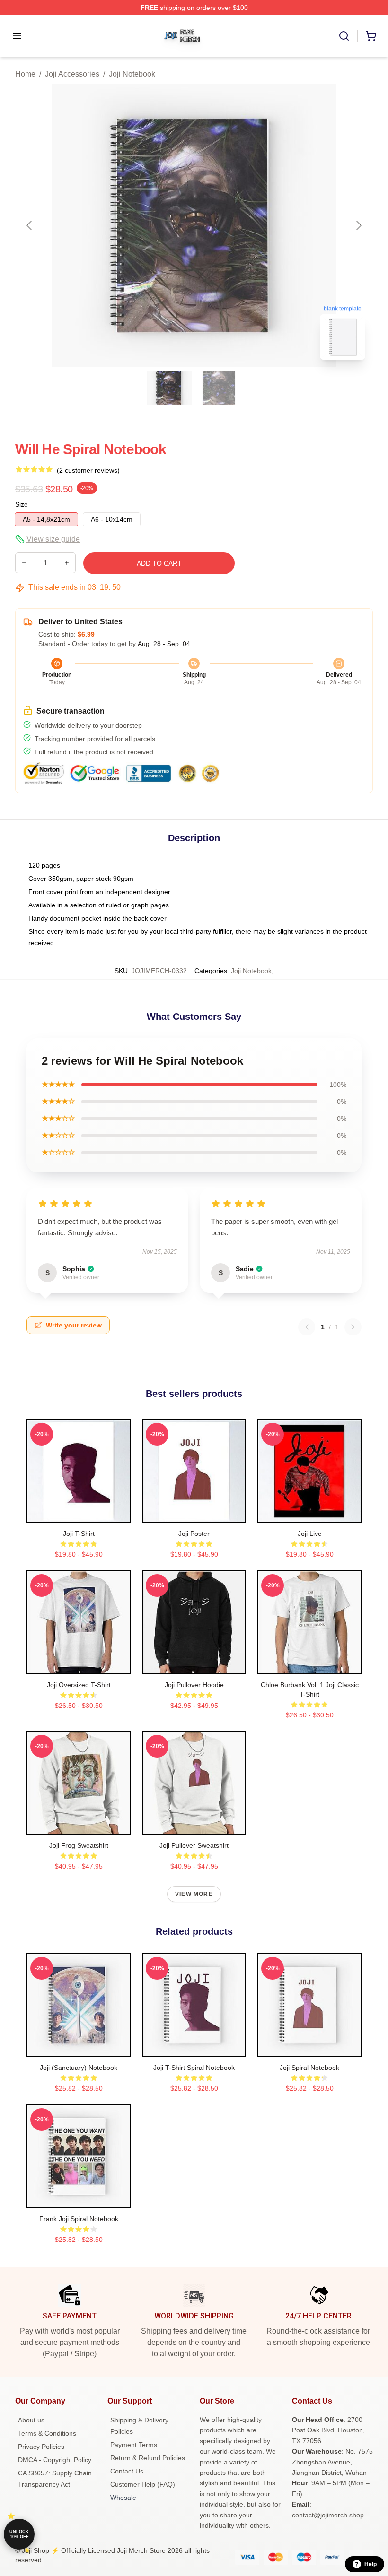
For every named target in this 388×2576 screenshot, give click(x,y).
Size (22, 504)
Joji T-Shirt (79, 1534)
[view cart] (371, 36)
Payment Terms (134, 2445)
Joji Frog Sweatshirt (79, 1845)
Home (25, 74)
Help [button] (370, 2564)
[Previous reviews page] (307, 1327)
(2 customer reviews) (88, 470)
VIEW (79, 1514)
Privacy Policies (41, 2447)
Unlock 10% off (19, 2534)
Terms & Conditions (47, 2433)
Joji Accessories (72, 74)
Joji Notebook (132, 74)
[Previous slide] (30, 225)
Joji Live (310, 1534)
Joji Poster (194, 1534)
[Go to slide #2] (219, 388)
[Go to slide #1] (169, 388)
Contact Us (127, 2471)
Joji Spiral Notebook (309, 2068)
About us (31, 2420)
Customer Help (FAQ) (143, 2484)
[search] (344, 36)
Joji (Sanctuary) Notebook (79, 2068)
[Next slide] (358, 225)
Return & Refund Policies (148, 2458)
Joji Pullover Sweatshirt (194, 1845)
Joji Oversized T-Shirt (79, 1685)
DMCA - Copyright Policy (55, 2460)
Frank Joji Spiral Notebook (79, 2219)
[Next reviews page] (353, 1327)
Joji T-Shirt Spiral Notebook (194, 2068)
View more (194, 1894)
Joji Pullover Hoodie (194, 1685)
